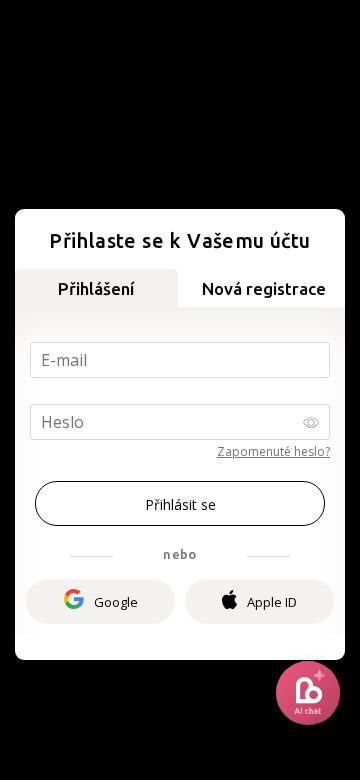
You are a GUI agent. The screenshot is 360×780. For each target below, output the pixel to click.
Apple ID (272, 602)
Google (116, 602)
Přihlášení (96, 288)
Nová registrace (264, 288)
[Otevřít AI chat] (308, 693)
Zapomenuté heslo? (273, 451)
